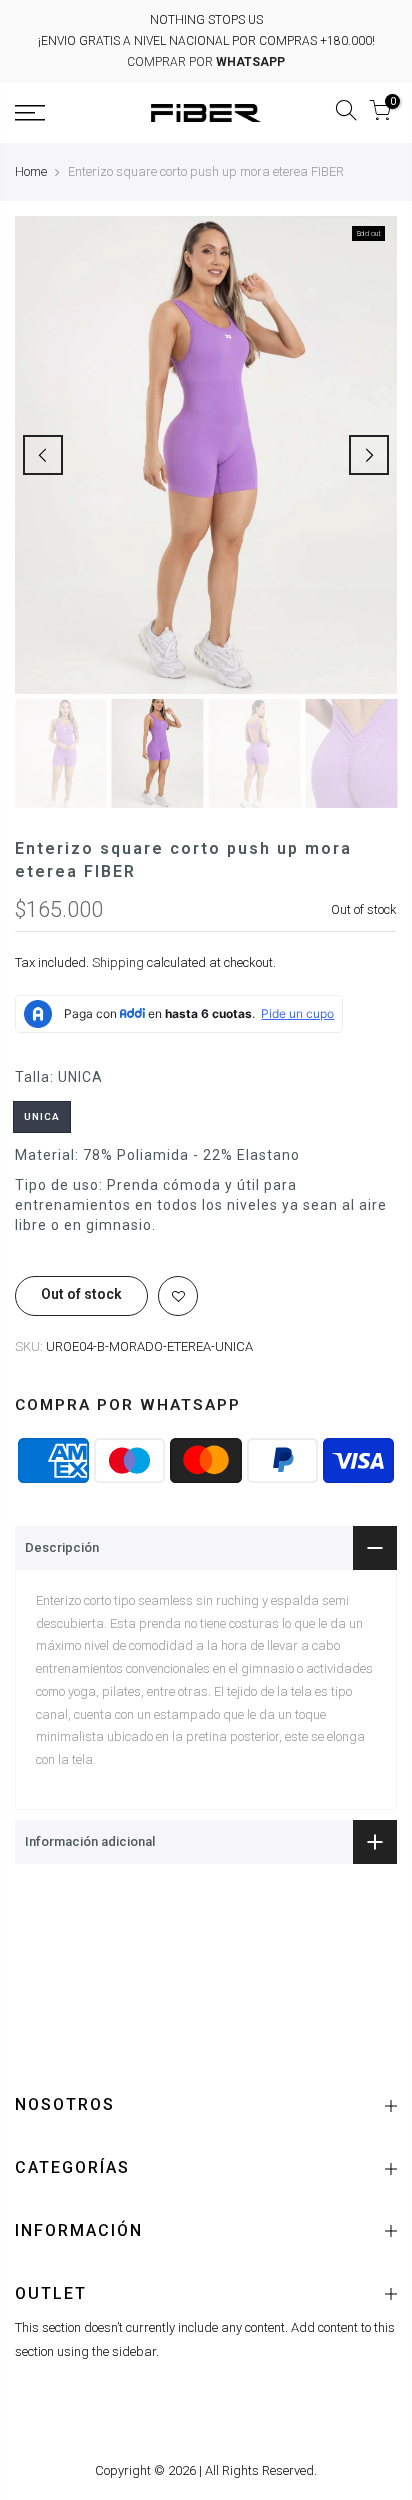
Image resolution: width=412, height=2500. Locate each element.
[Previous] (43, 455)
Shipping (118, 963)
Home (31, 171)
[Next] (369, 455)
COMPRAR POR (206, 62)
